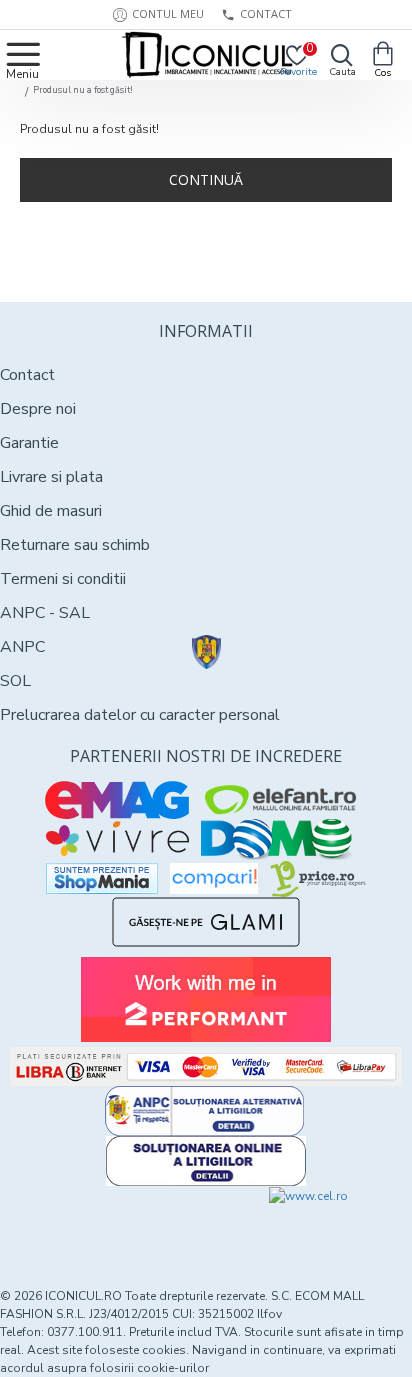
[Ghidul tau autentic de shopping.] (214, 878)
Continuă (206, 179)
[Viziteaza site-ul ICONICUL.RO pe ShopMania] (102, 878)
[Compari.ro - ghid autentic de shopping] (103, 1223)
